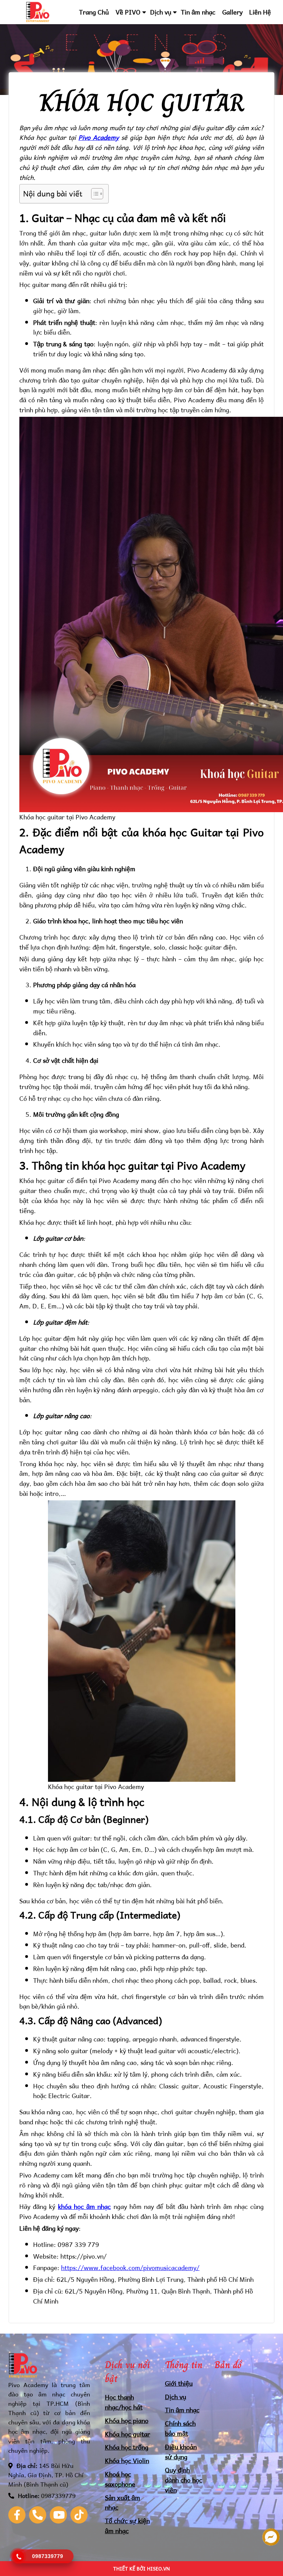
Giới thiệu (179, 2383)
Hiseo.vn (158, 2569)
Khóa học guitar (128, 2434)
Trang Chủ (94, 12)
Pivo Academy (99, 137)
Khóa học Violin (127, 2460)
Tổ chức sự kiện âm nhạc (127, 2526)
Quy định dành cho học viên (184, 2480)
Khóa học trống (127, 2447)
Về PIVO (128, 12)
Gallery (232, 12)
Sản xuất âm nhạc (123, 2502)
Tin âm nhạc (198, 12)
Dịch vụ (161, 12)
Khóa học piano (127, 2420)
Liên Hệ (260, 12)
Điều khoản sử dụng (181, 2452)
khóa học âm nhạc (85, 2206)
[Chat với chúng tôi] (271, 2538)
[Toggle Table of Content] (94, 194)
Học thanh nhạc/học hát (124, 2402)
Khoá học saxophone (120, 2479)
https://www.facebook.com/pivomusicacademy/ (130, 2267)
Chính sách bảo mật (180, 2428)
